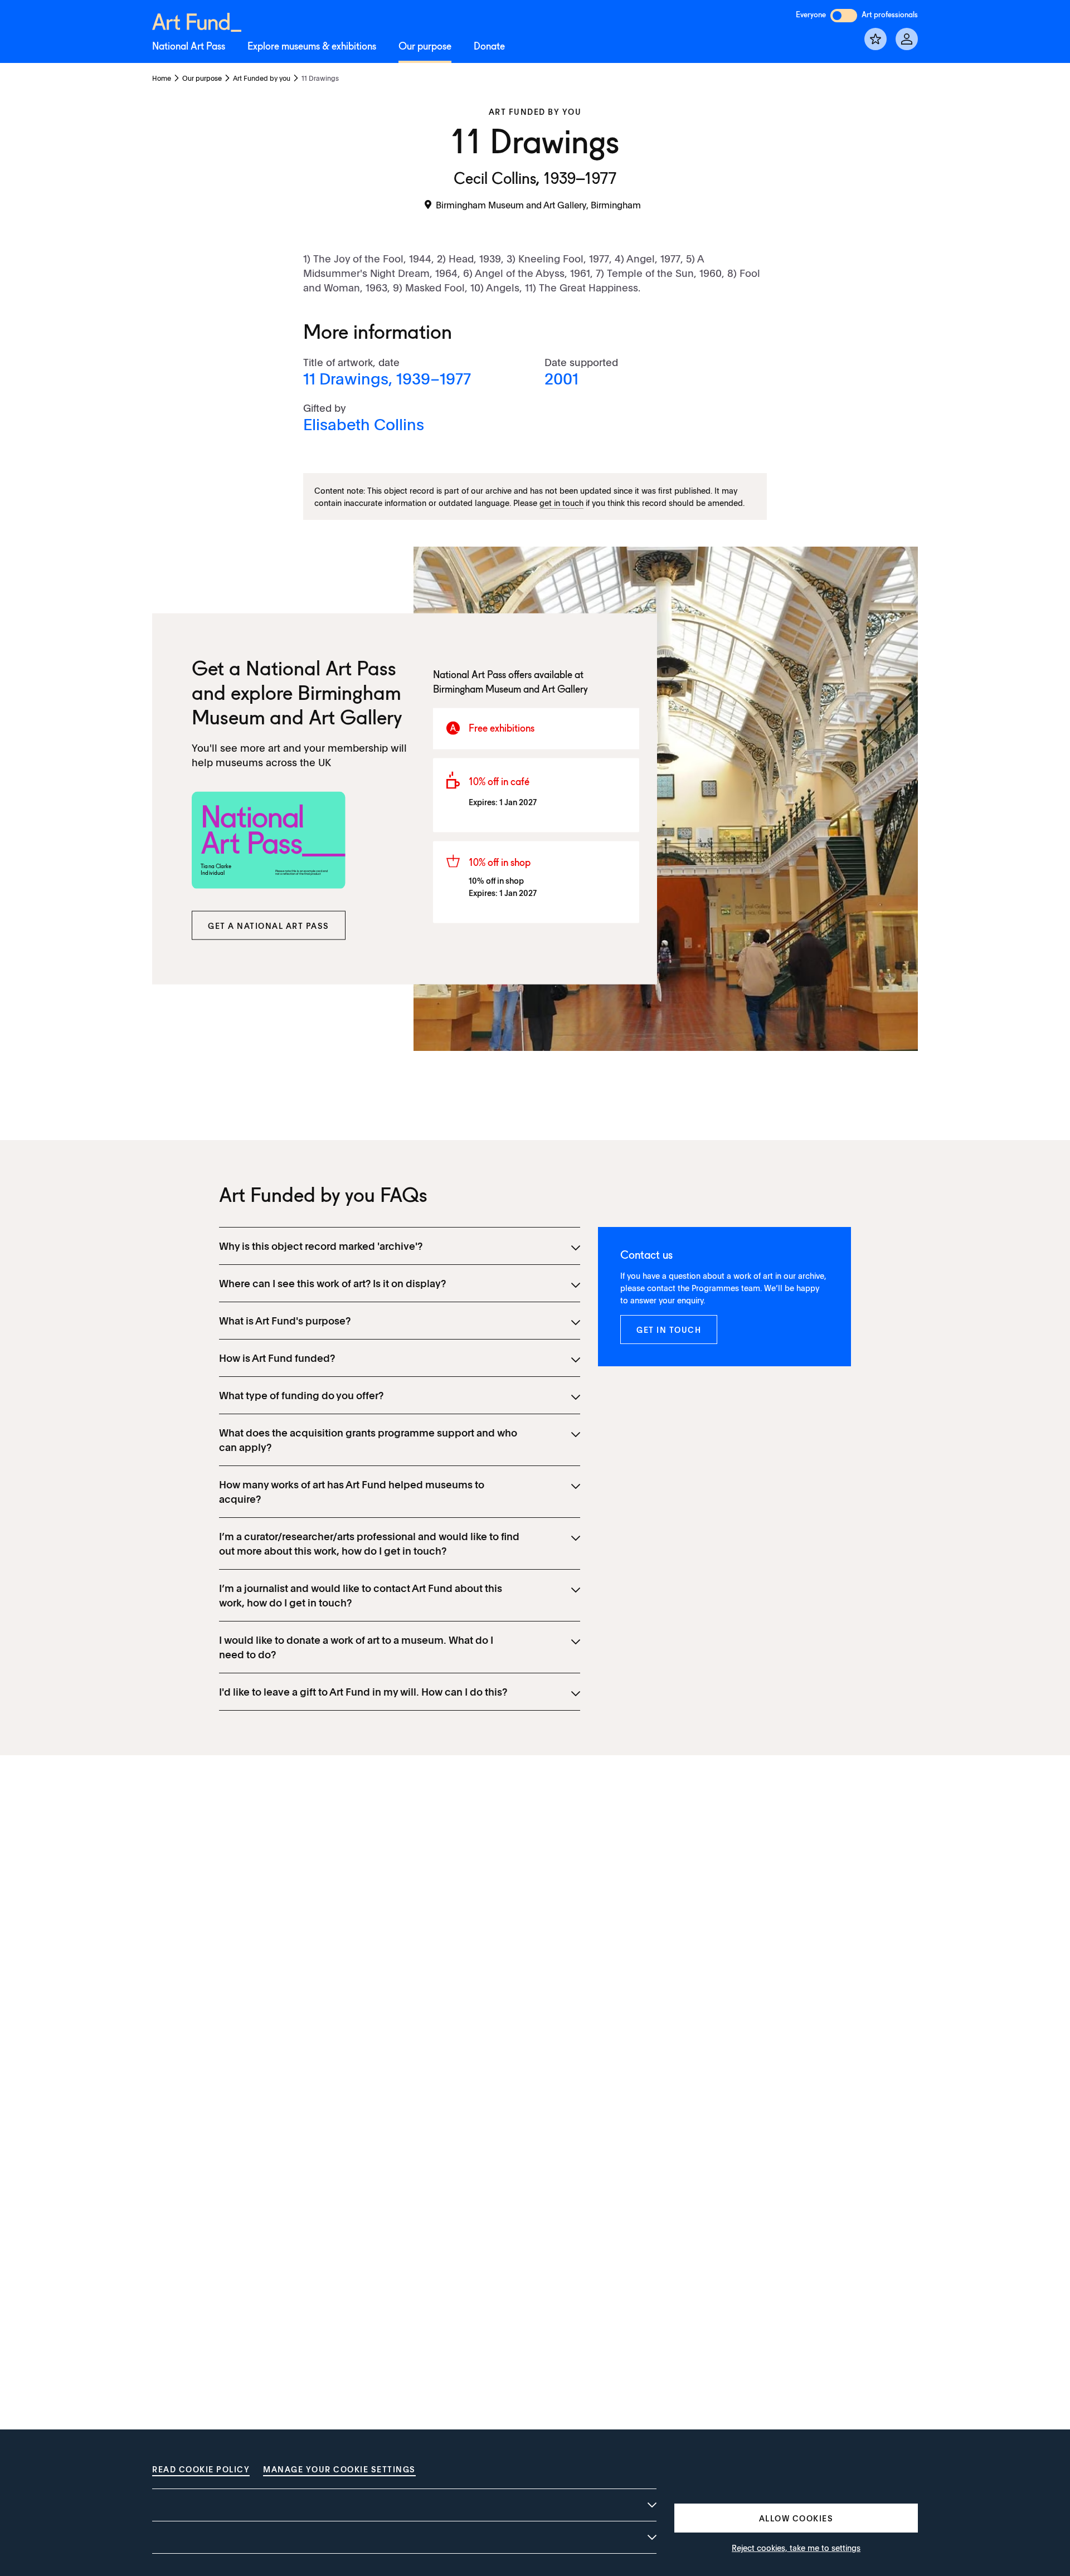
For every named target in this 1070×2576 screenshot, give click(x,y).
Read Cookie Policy (201, 2469)
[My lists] (876, 39)
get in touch (561, 503)
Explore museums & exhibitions (312, 47)
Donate (489, 47)
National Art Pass (189, 47)
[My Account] (907, 39)
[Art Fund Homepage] (197, 20)
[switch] (844, 16)
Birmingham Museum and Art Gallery (510, 689)
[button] (269, 926)
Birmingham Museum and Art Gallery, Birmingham (538, 204)
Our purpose (425, 47)
